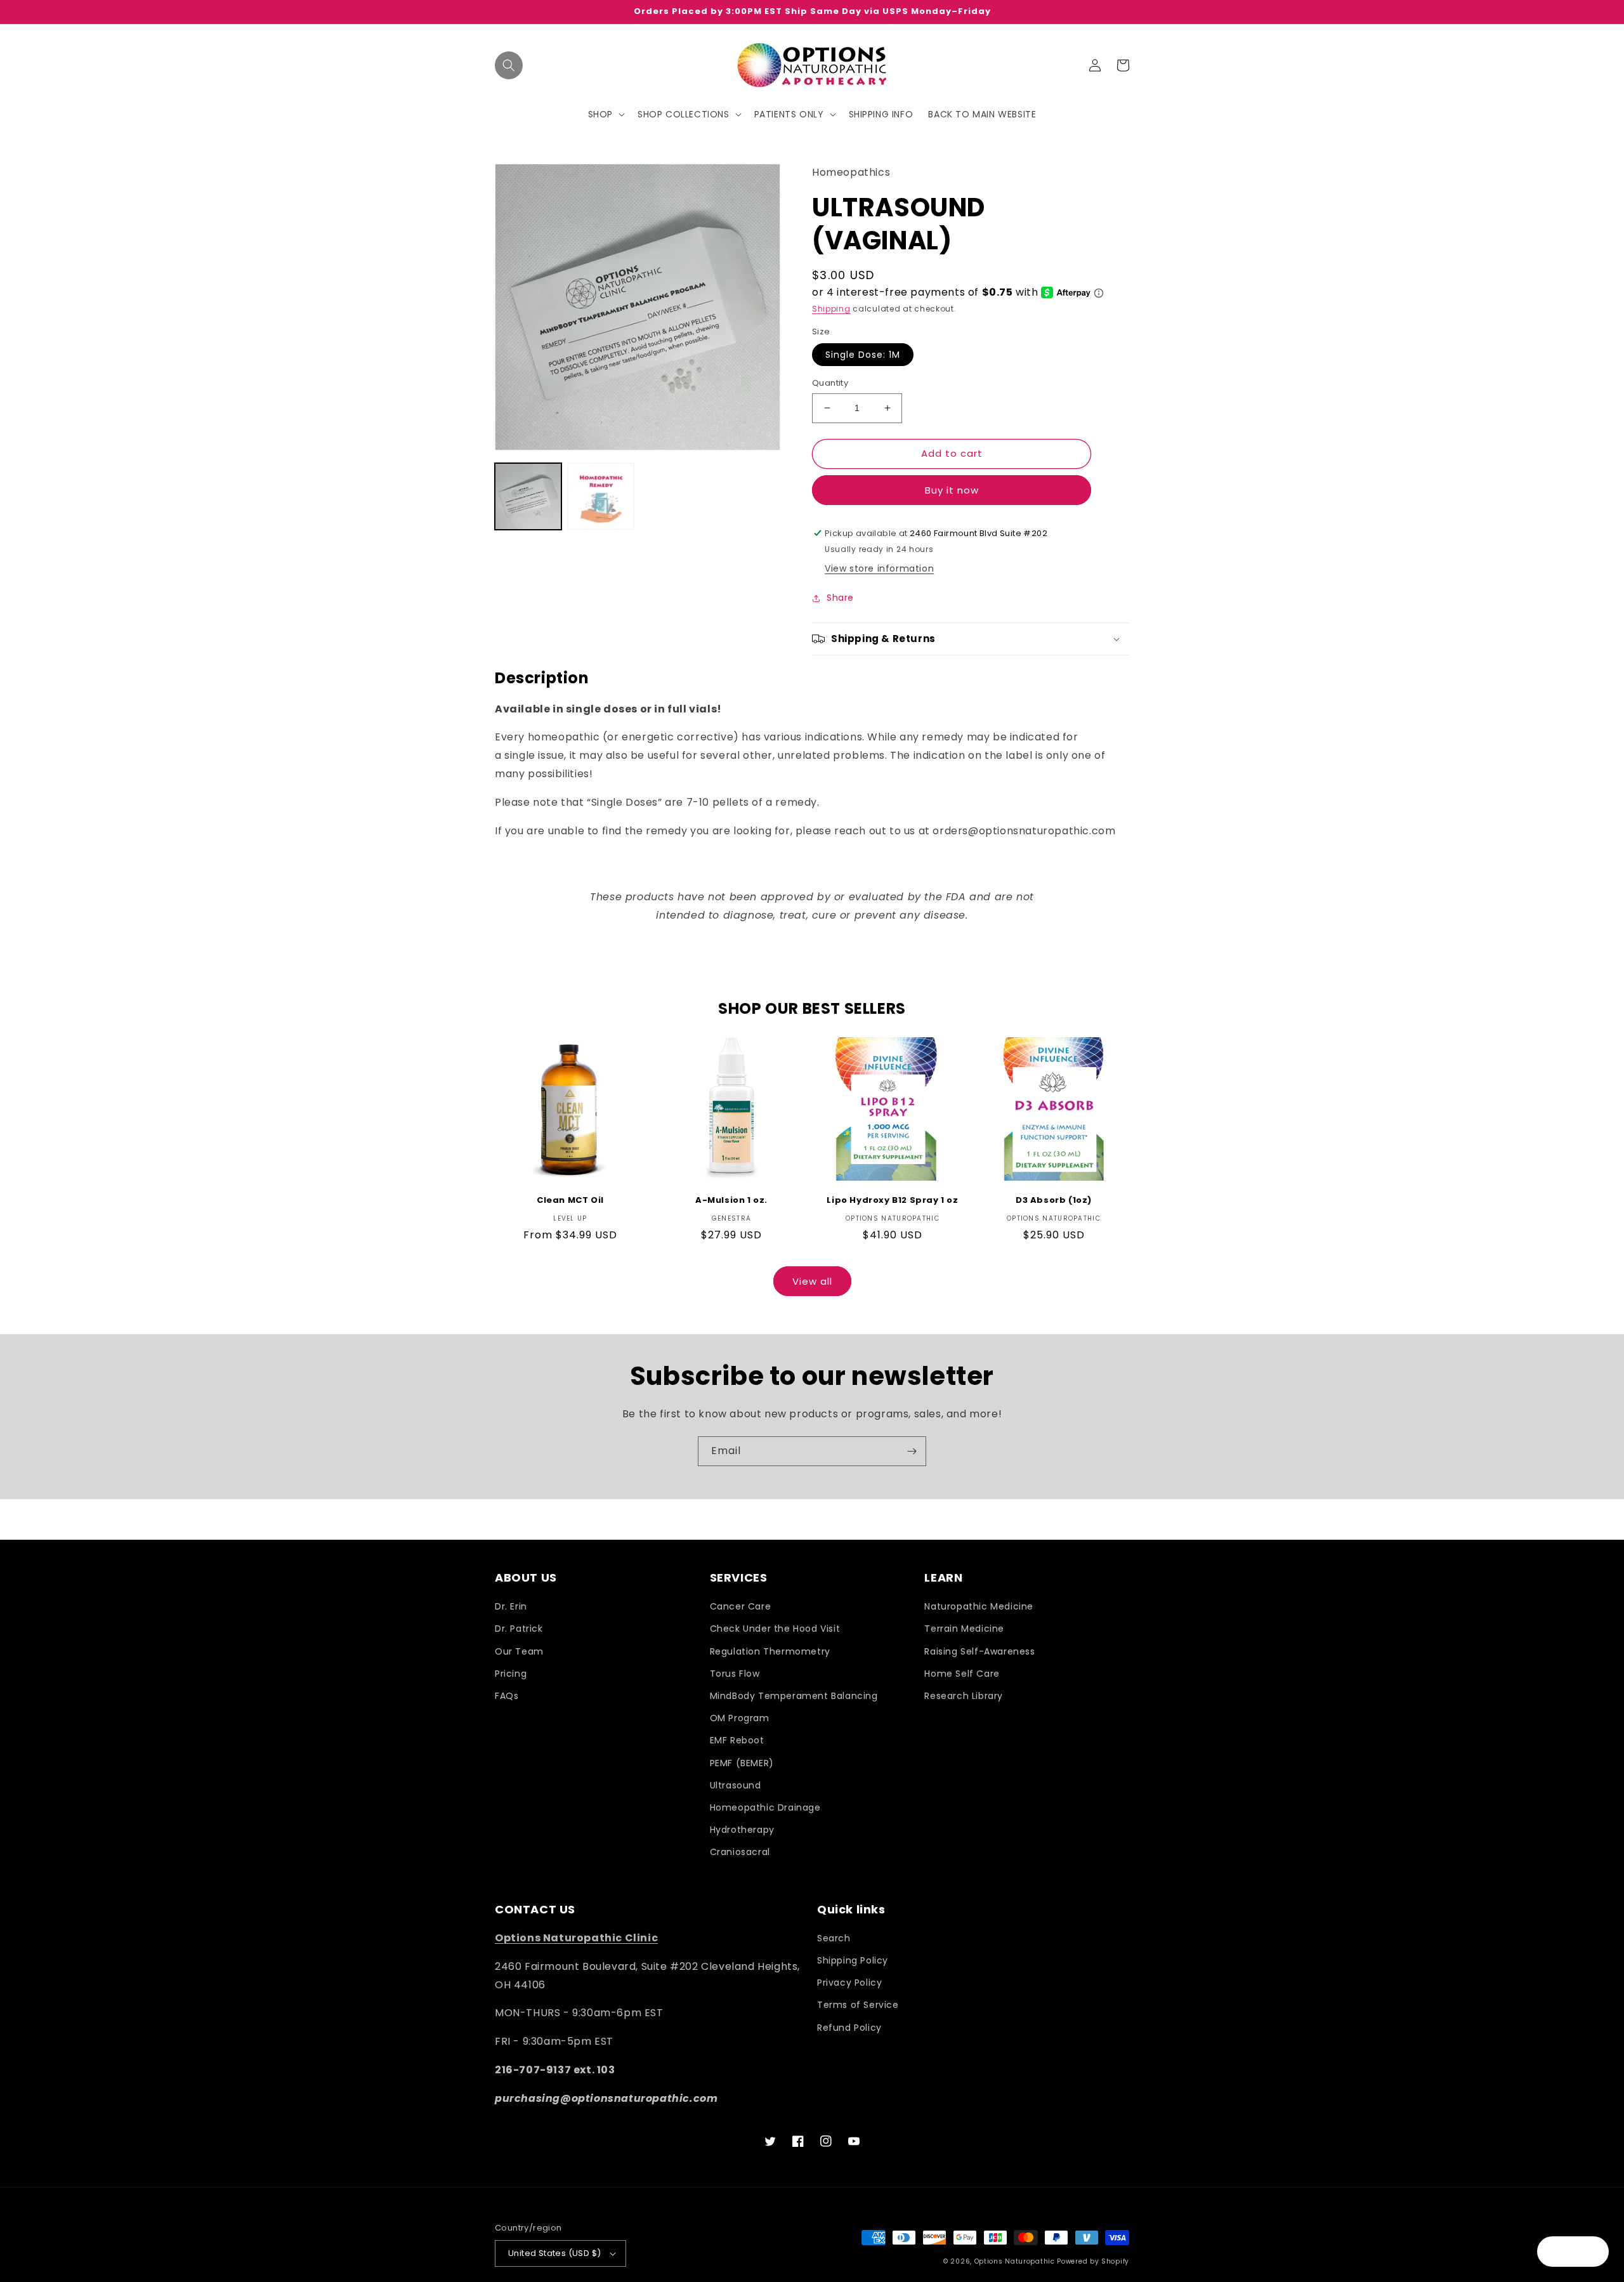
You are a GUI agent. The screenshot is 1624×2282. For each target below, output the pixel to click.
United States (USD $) (554, 2253)
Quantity (830, 383)
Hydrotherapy (742, 1830)
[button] (509, 65)
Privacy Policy (849, 1983)
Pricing (511, 1674)
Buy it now (952, 490)
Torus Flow (735, 1674)
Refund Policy (849, 2028)
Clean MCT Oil (570, 1201)
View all (812, 1281)
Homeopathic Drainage (765, 1807)
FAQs (507, 1696)
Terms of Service (858, 2005)
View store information (879, 568)
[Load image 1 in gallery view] (528, 496)
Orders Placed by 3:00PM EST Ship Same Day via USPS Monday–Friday (812, 12)
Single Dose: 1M (863, 355)
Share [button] (840, 598)
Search (834, 1938)
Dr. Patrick (519, 1629)
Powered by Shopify (1093, 2261)
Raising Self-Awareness (979, 1651)
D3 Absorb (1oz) (1054, 1201)
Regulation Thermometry (770, 1651)
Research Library (964, 1696)
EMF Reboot (737, 1740)
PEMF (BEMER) (742, 1763)
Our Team (519, 1651)
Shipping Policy (853, 1960)
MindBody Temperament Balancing (794, 1696)
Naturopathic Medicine (979, 1606)
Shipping (831, 309)
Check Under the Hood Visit (775, 1629)
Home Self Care (962, 1674)
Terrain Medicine (964, 1629)
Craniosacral (740, 1852)
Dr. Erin (511, 1606)
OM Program (740, 1718)
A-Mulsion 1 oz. (731, 1201)
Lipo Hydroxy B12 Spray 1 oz (892, 1201)
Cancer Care (741, 1606)
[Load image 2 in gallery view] (601, 496)
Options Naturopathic (1016, 2261)
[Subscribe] (912, 1451)
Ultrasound (736, 1785)
